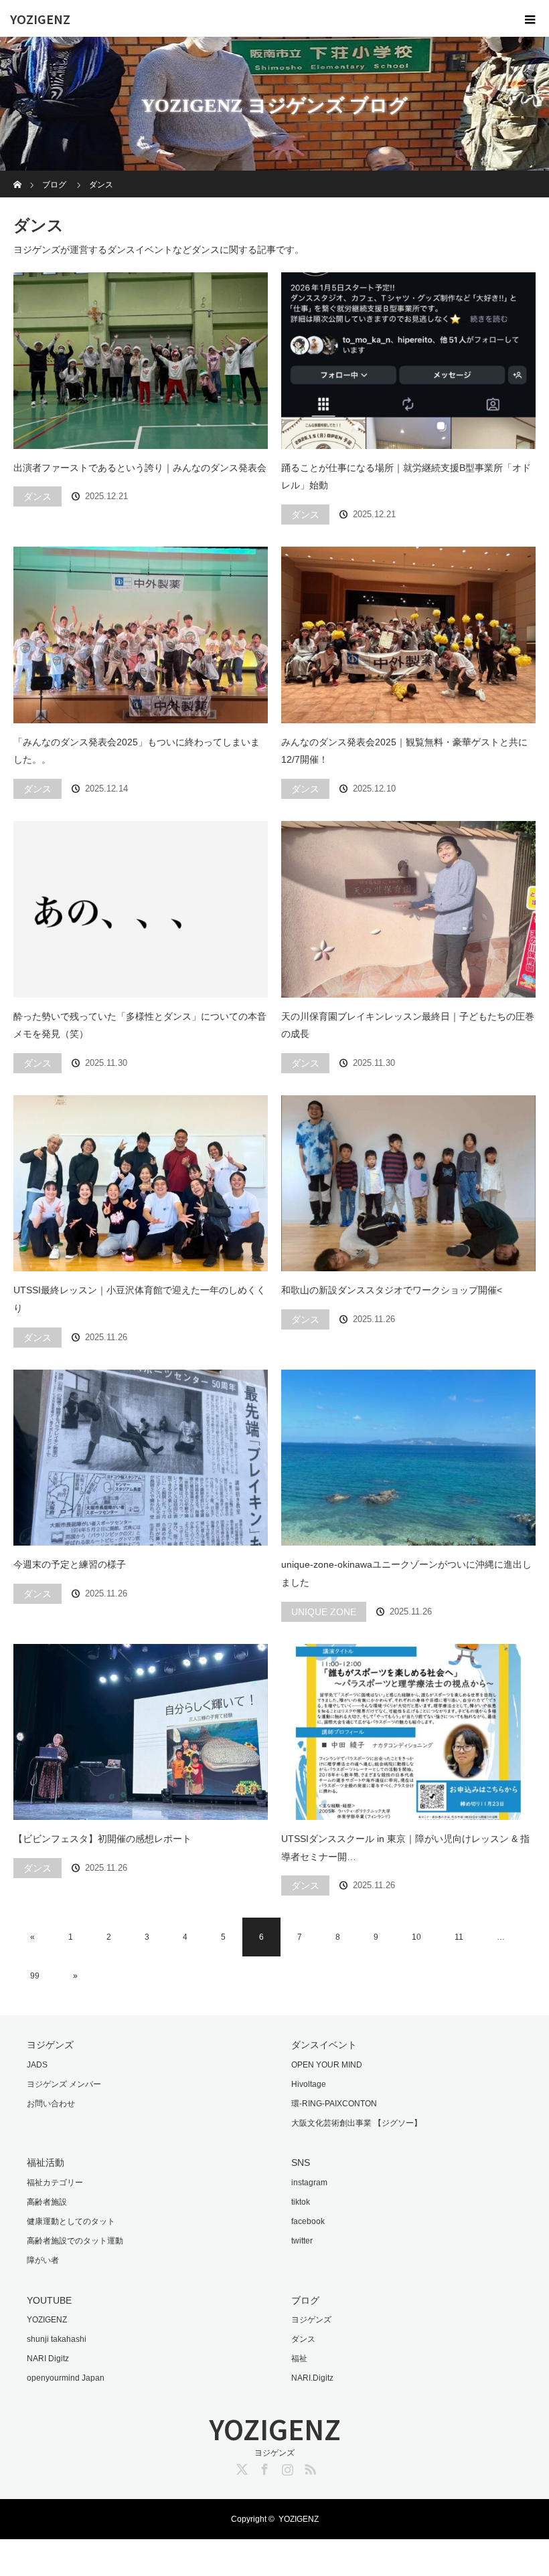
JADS (37, 2065)
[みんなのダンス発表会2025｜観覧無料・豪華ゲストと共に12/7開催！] (408, 635)
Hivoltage (309, 2084)
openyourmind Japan (66, 2378)
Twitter (240, 2467)
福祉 (299, 2359)
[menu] (530, 19)
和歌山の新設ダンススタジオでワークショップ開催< (392, 1290)
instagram (309, 2183)
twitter (302, 2241)
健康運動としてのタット (71, 2221)
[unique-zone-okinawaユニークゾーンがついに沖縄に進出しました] (408, 1458)
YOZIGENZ (40, 19)
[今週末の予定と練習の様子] (141, 1458)
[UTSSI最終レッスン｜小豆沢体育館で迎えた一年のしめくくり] (141, 1184)
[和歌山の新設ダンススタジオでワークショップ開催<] (408, 1184)
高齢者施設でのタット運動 (75, 2241)
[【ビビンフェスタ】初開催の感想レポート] (141, 1732)
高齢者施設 (47, 2202)
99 (35, 1976)
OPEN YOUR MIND (327, 2065)
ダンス (37, 496)
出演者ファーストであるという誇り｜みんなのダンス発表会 (140, 468)
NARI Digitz (48, 2359)
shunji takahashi (57, 2339)
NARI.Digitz (312, 2378)
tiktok (301, 2202)
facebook (308, 2221)
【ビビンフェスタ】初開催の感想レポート (102, 1839)
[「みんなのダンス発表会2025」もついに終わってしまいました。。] (141, 635)
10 (416, 1937)
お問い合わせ (51, 2104)
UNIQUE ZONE (324, 1612)
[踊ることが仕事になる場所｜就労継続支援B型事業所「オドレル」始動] (408, 361)
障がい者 (43, 2260)
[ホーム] (18, 176)
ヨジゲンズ (311, 2320)
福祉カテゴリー (55, 2183)
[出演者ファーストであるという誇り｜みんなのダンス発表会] (141, 361)
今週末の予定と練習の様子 (70, 1564)
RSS (309, 2467)
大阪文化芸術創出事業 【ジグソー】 (357, 2123)
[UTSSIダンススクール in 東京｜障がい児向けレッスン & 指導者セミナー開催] (408, 1732)
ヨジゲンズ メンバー (64, 2084)
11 (459, 1937)
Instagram (286, 2467)
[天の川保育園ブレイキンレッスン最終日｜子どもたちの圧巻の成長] (408, 909)
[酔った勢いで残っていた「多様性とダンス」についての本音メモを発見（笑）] (141, 909)
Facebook (263, 2467)
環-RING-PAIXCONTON (334, 2104)
